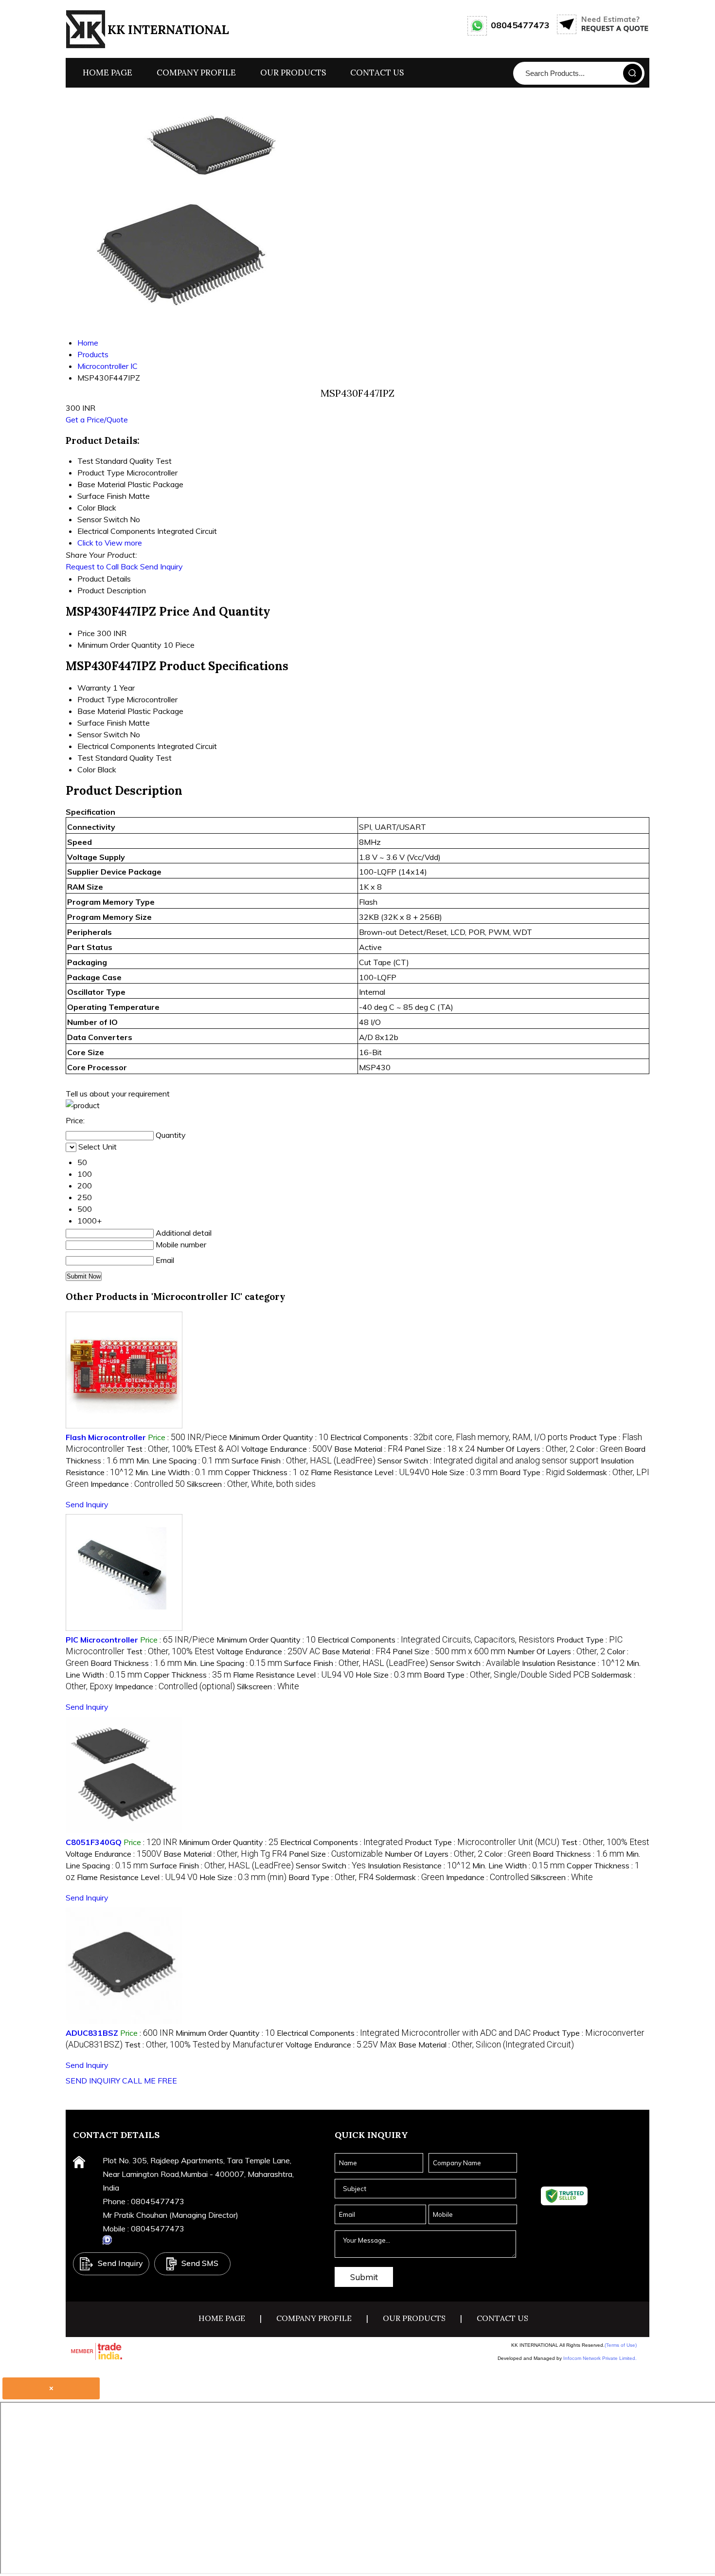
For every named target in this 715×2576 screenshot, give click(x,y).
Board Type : (532, 1472)
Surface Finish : (304, 1461)
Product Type (101, 699)
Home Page (107, 73)
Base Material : (368, 1449)
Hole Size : (465, 1472)
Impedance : (138, 1484)
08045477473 (520, 25)
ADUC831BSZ (92, 2033)
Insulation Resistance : (574, 1663)
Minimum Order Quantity (119, 645)
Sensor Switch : (488, 1461)
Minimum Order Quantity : (279, 1437)
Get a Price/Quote (97, 420)
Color (86, 769)
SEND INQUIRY (93, 2081)
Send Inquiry (161, 566)
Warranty (94, 688)
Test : (183, 1449)
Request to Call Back (102, 566)
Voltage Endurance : (287, 1449)
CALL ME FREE (150, 2081)
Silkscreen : (251, 1484)
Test (85, 758)
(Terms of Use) (621, 2345)
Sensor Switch (103, 734)
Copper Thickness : (267, 1472)
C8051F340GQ (94, 1842)
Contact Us (377, 73)
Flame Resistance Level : (370, 1472)
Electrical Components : (449, 1437)
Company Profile (196, 73)
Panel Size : (440, 1449)
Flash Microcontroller (106, 1437)
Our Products (293, 73)
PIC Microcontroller (102, 1640)
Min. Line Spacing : (183, 1461)
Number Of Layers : (526, 1449)
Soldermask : (410, 1877)
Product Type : (482, 1842)
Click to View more (110, 543)
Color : (599, 1449)
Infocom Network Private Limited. (600, 2358)
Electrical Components (116, 746)
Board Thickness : (136, 1663)
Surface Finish (102, 723)
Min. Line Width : (179, 1472)
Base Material (101, 711)
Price (86, 633)
